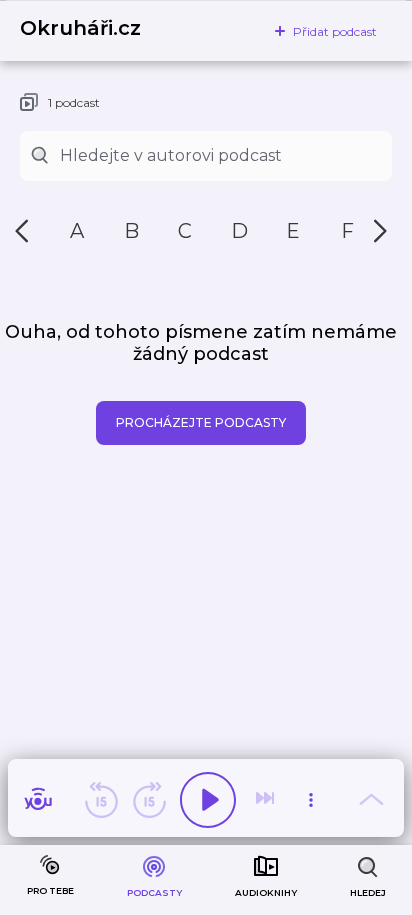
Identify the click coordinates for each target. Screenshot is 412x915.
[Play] (208, 800)
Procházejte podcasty (201, 422)
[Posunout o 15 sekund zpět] (101, 800)
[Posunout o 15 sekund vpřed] (149, 800)
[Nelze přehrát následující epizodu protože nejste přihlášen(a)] (267, 800)
